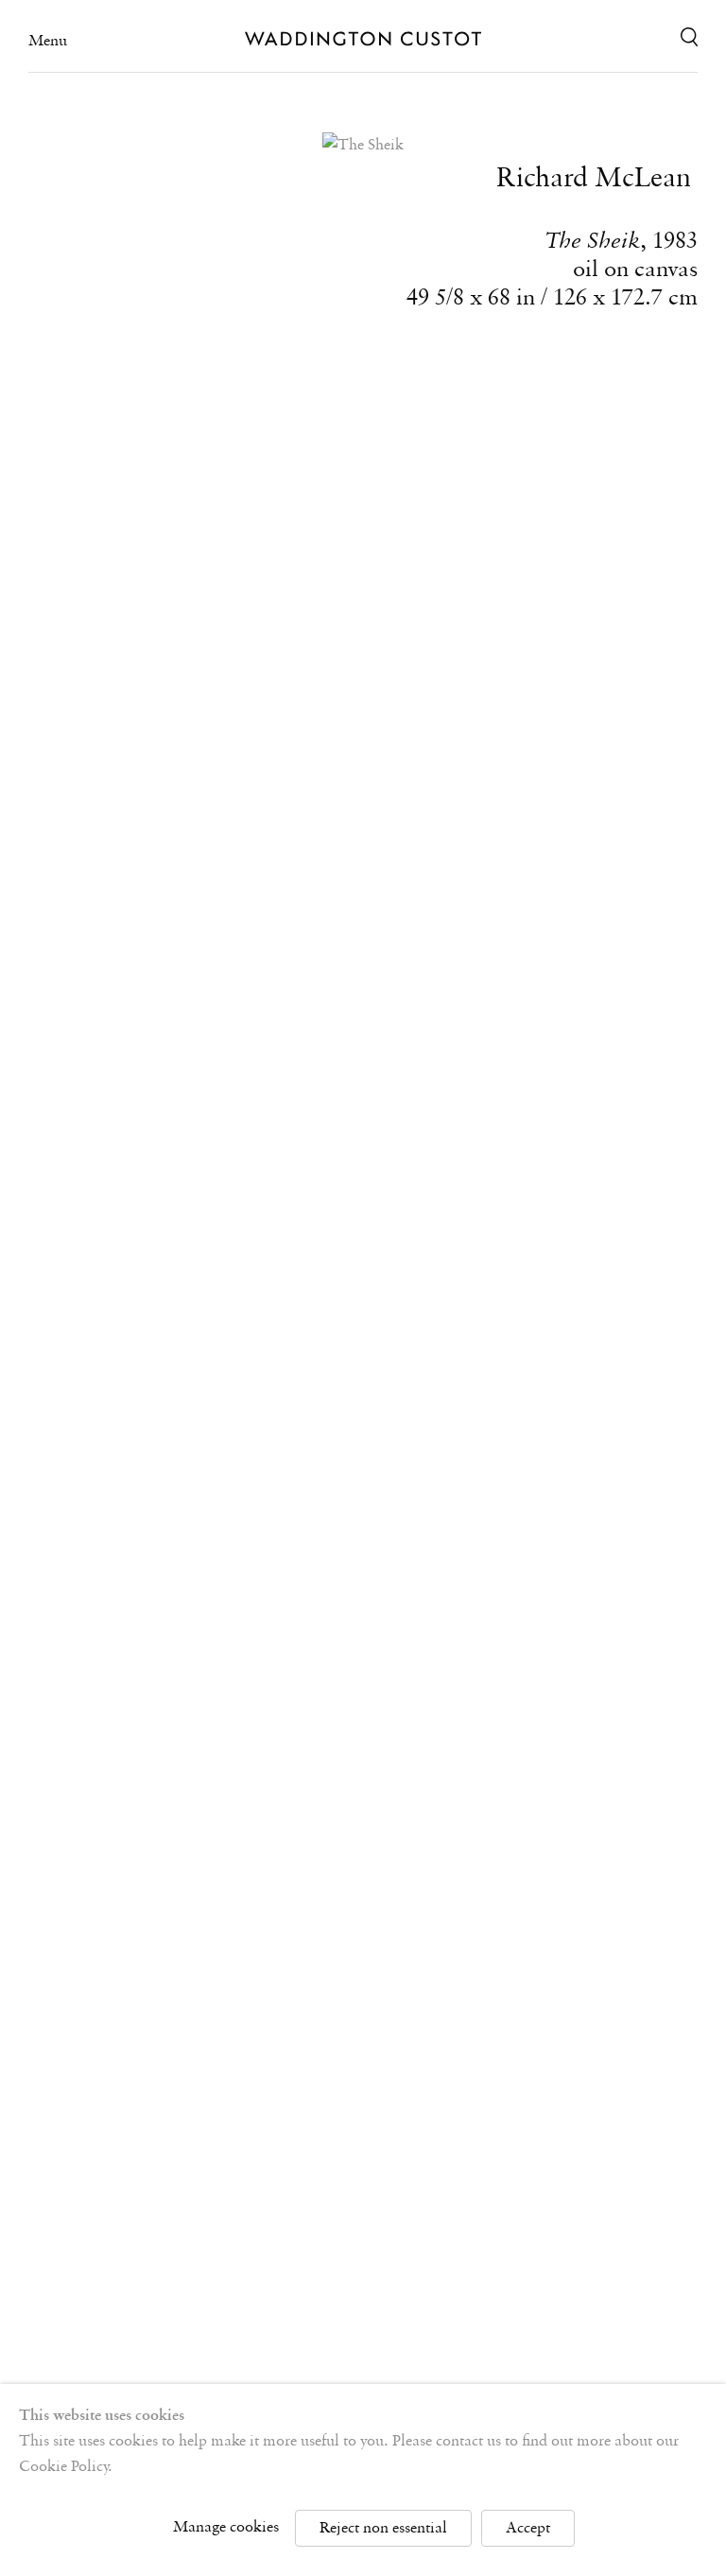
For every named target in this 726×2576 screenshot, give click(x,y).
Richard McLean (594, 179)
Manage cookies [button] (226, 2527)
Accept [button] (528, 2528)
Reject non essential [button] (383, 2528)
